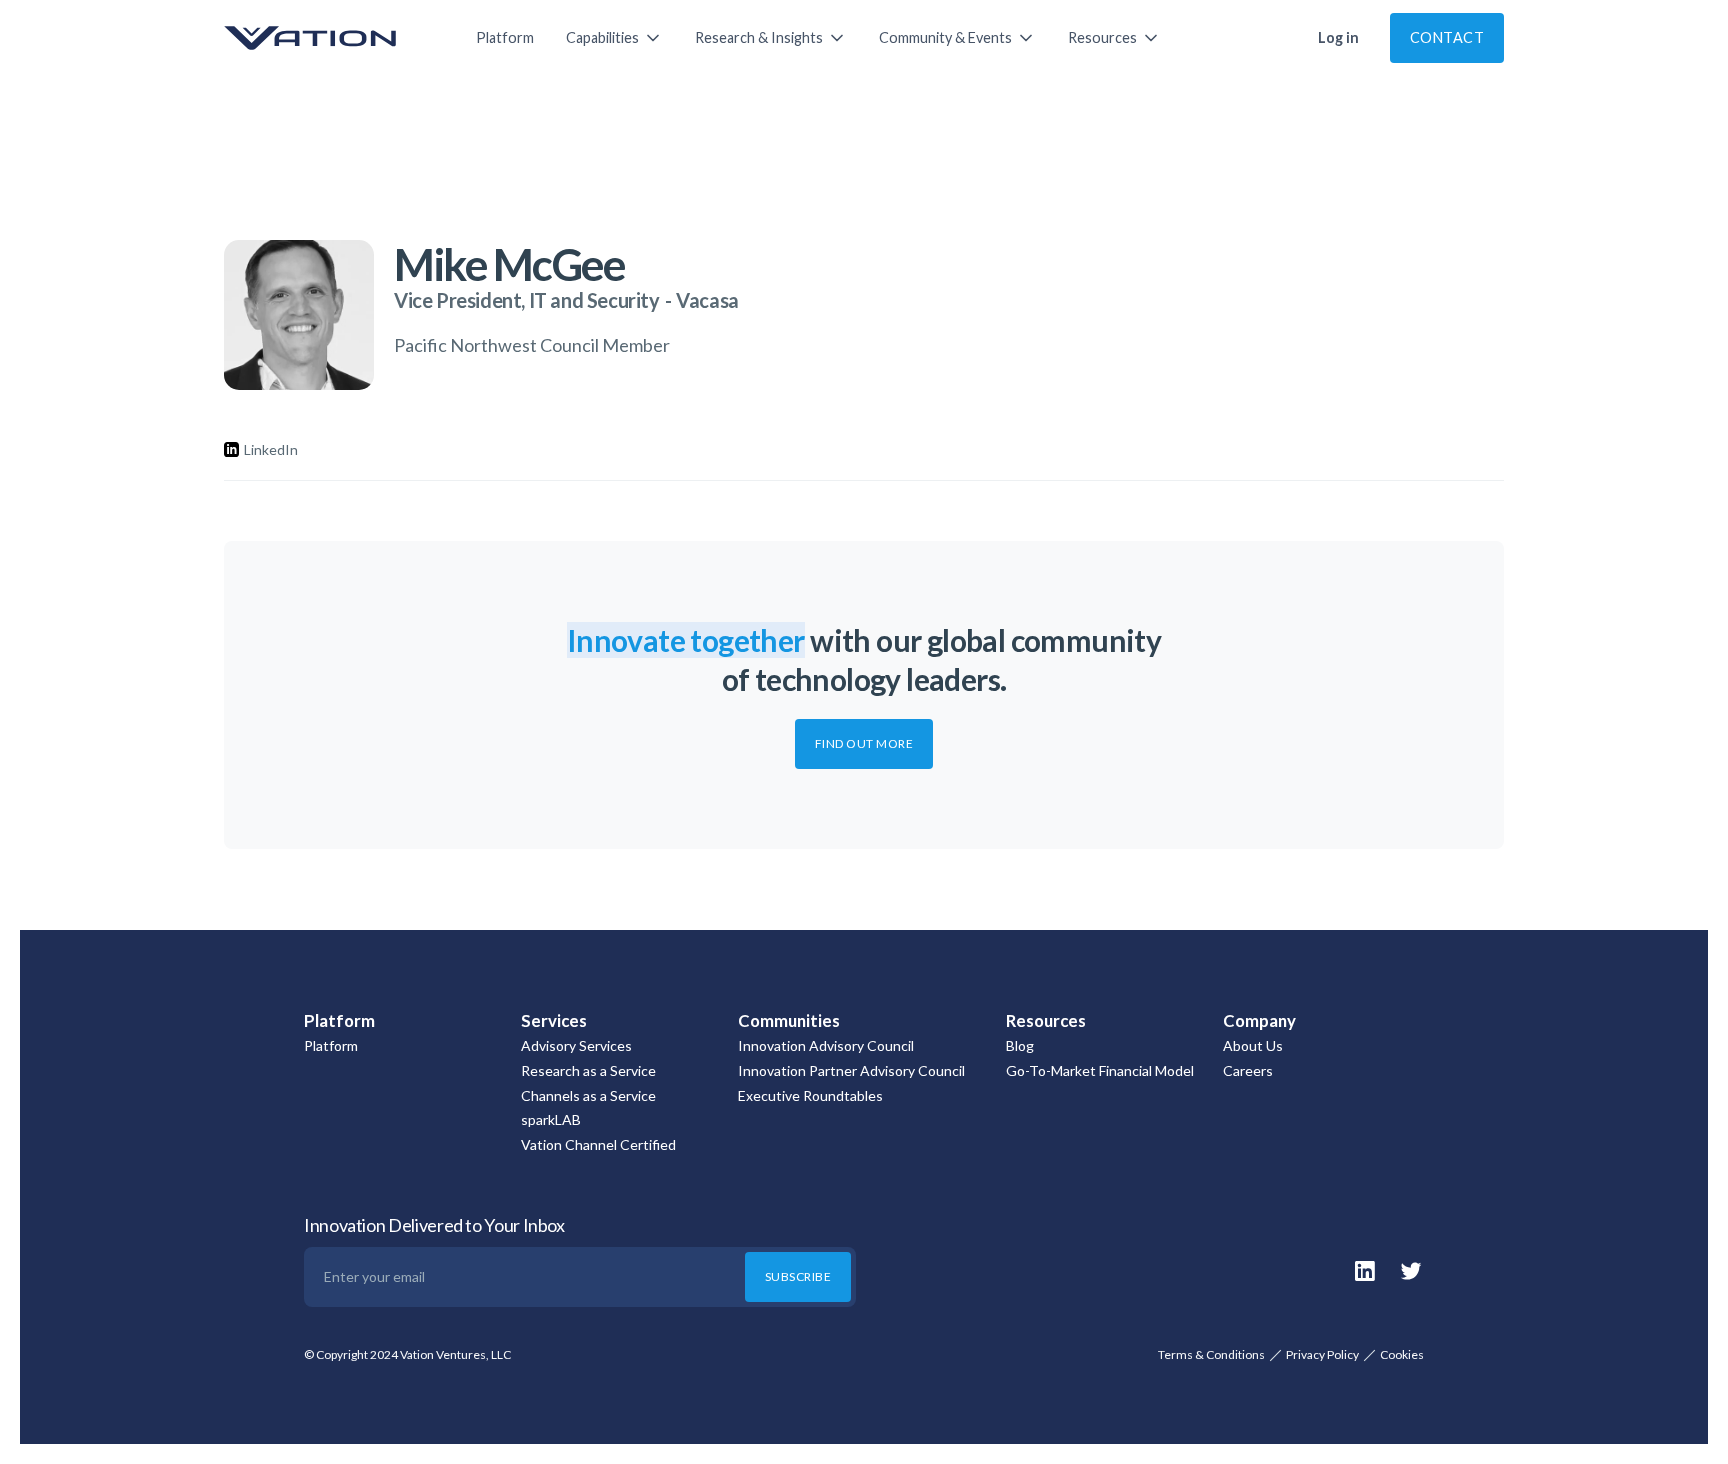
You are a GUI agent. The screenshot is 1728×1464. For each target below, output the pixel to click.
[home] (330, 38)
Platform (505, 37)
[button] (614, 38)
